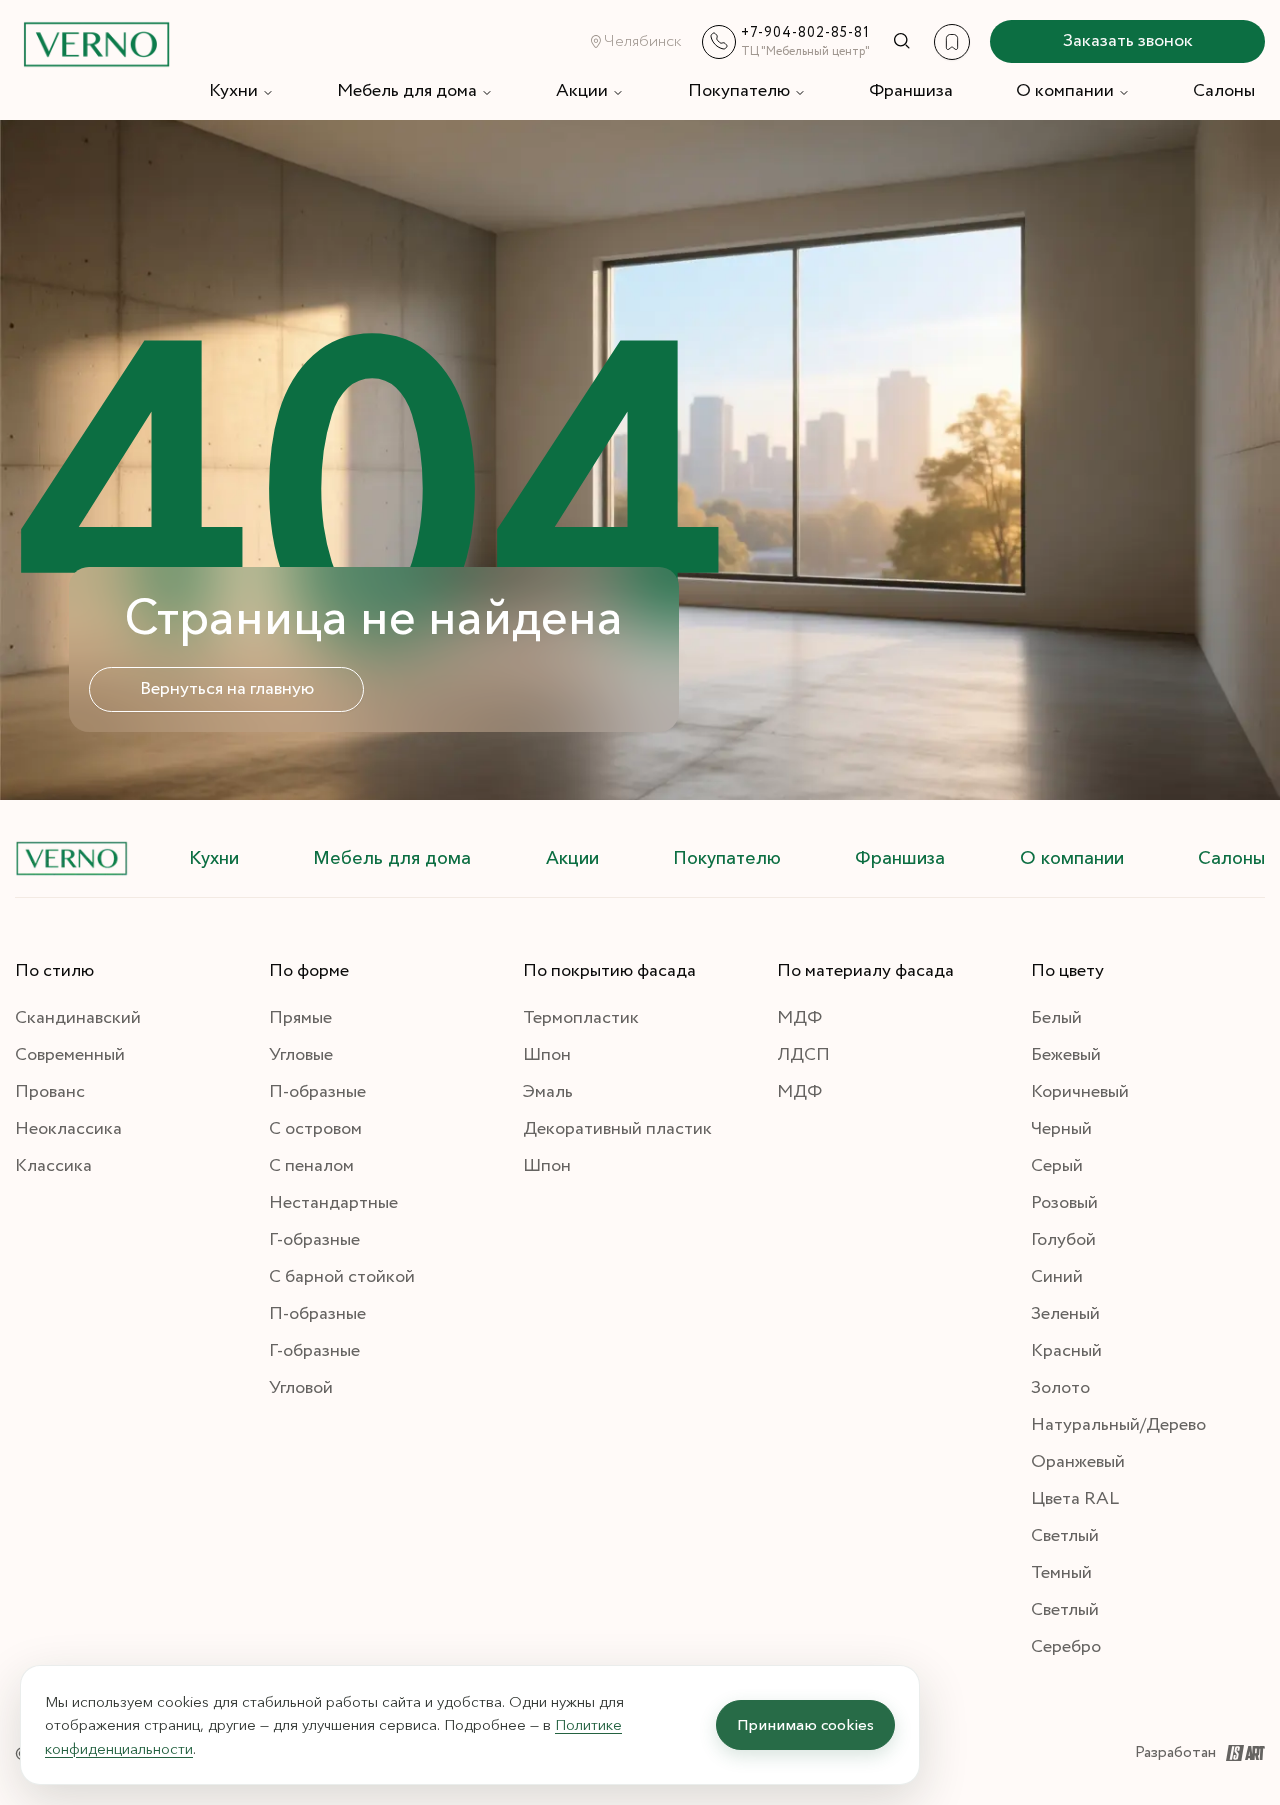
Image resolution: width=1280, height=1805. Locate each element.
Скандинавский (78, 1018)
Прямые (300, 1018)
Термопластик (581, 1018)
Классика (53, 1166)
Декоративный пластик (617, 1129)
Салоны (1224, 91)
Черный (1061, 1129)
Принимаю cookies (805, 1724)
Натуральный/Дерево (1118, 1425)
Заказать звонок (1128, 41)
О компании (1065, 91)
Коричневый (1080, 1092)
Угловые (301, 1055)
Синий (1057, 1277)
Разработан (1175, 1752)
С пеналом (311, 1166)
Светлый (1065, 1536)
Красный (1066, 1351)
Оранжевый (1078, 1462)
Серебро (1066, 1647)
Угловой (301, 1388)
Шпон (547, 1055)
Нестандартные (333, 1203)
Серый (1057, 1166)
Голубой (1063, 1240)
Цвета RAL (1075, 1499)
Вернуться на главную (227, 689)
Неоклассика (68, 1129)
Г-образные (314, 1240)
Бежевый (1066, 1055)
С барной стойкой (342, 1277)
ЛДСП (803, 1055)
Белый (1056, 1018)
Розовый (1064, 1203)
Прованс (50, 1092)
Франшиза (911, 91)
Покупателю (739, 91)
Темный (1061, 1573)
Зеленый (1065, 1314)
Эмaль (548, 1092)
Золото (1060, 1388)
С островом (315, 1129)
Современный (70, 1055)
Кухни (233, 91)
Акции (582, 91)
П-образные (317, 1092)
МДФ (799, 1018)
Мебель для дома (407, 91)
